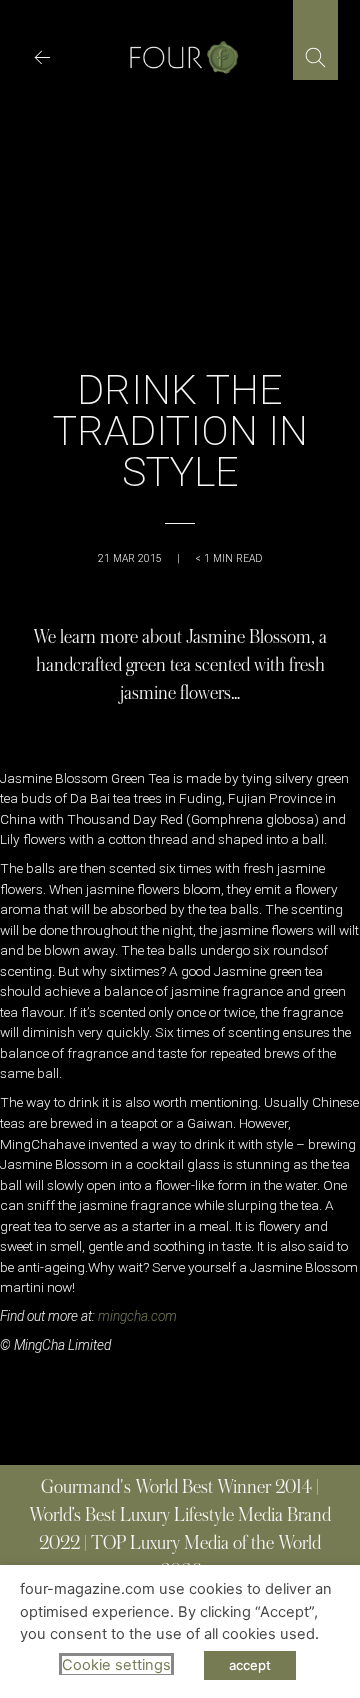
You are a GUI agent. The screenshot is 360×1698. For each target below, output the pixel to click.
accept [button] (250, 1665)
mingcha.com (137, 1316)
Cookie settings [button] (116, 1665)
